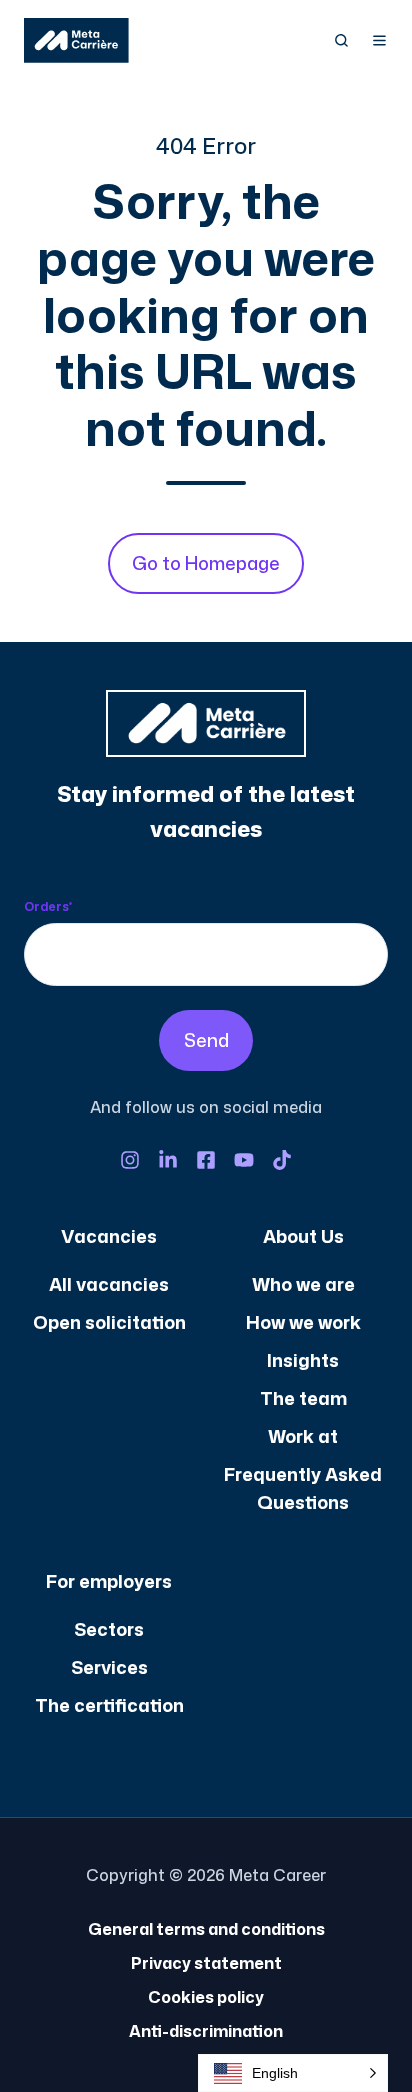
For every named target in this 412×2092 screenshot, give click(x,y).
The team (303, 1398)
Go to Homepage (206, 563)
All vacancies (109, 1284)
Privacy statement (206, 1963)
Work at (303, 1436)
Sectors (109, 1629)
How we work (303, 1322)
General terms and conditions (206, 1929)
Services (109, 1667)
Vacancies (109, 1236)
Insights (303, 1360)
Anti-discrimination (206, 2031)
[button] (341, 40)
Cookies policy (206, 1997)
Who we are (303, 1284)
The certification (109, 1705)
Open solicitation (109, 1322)
